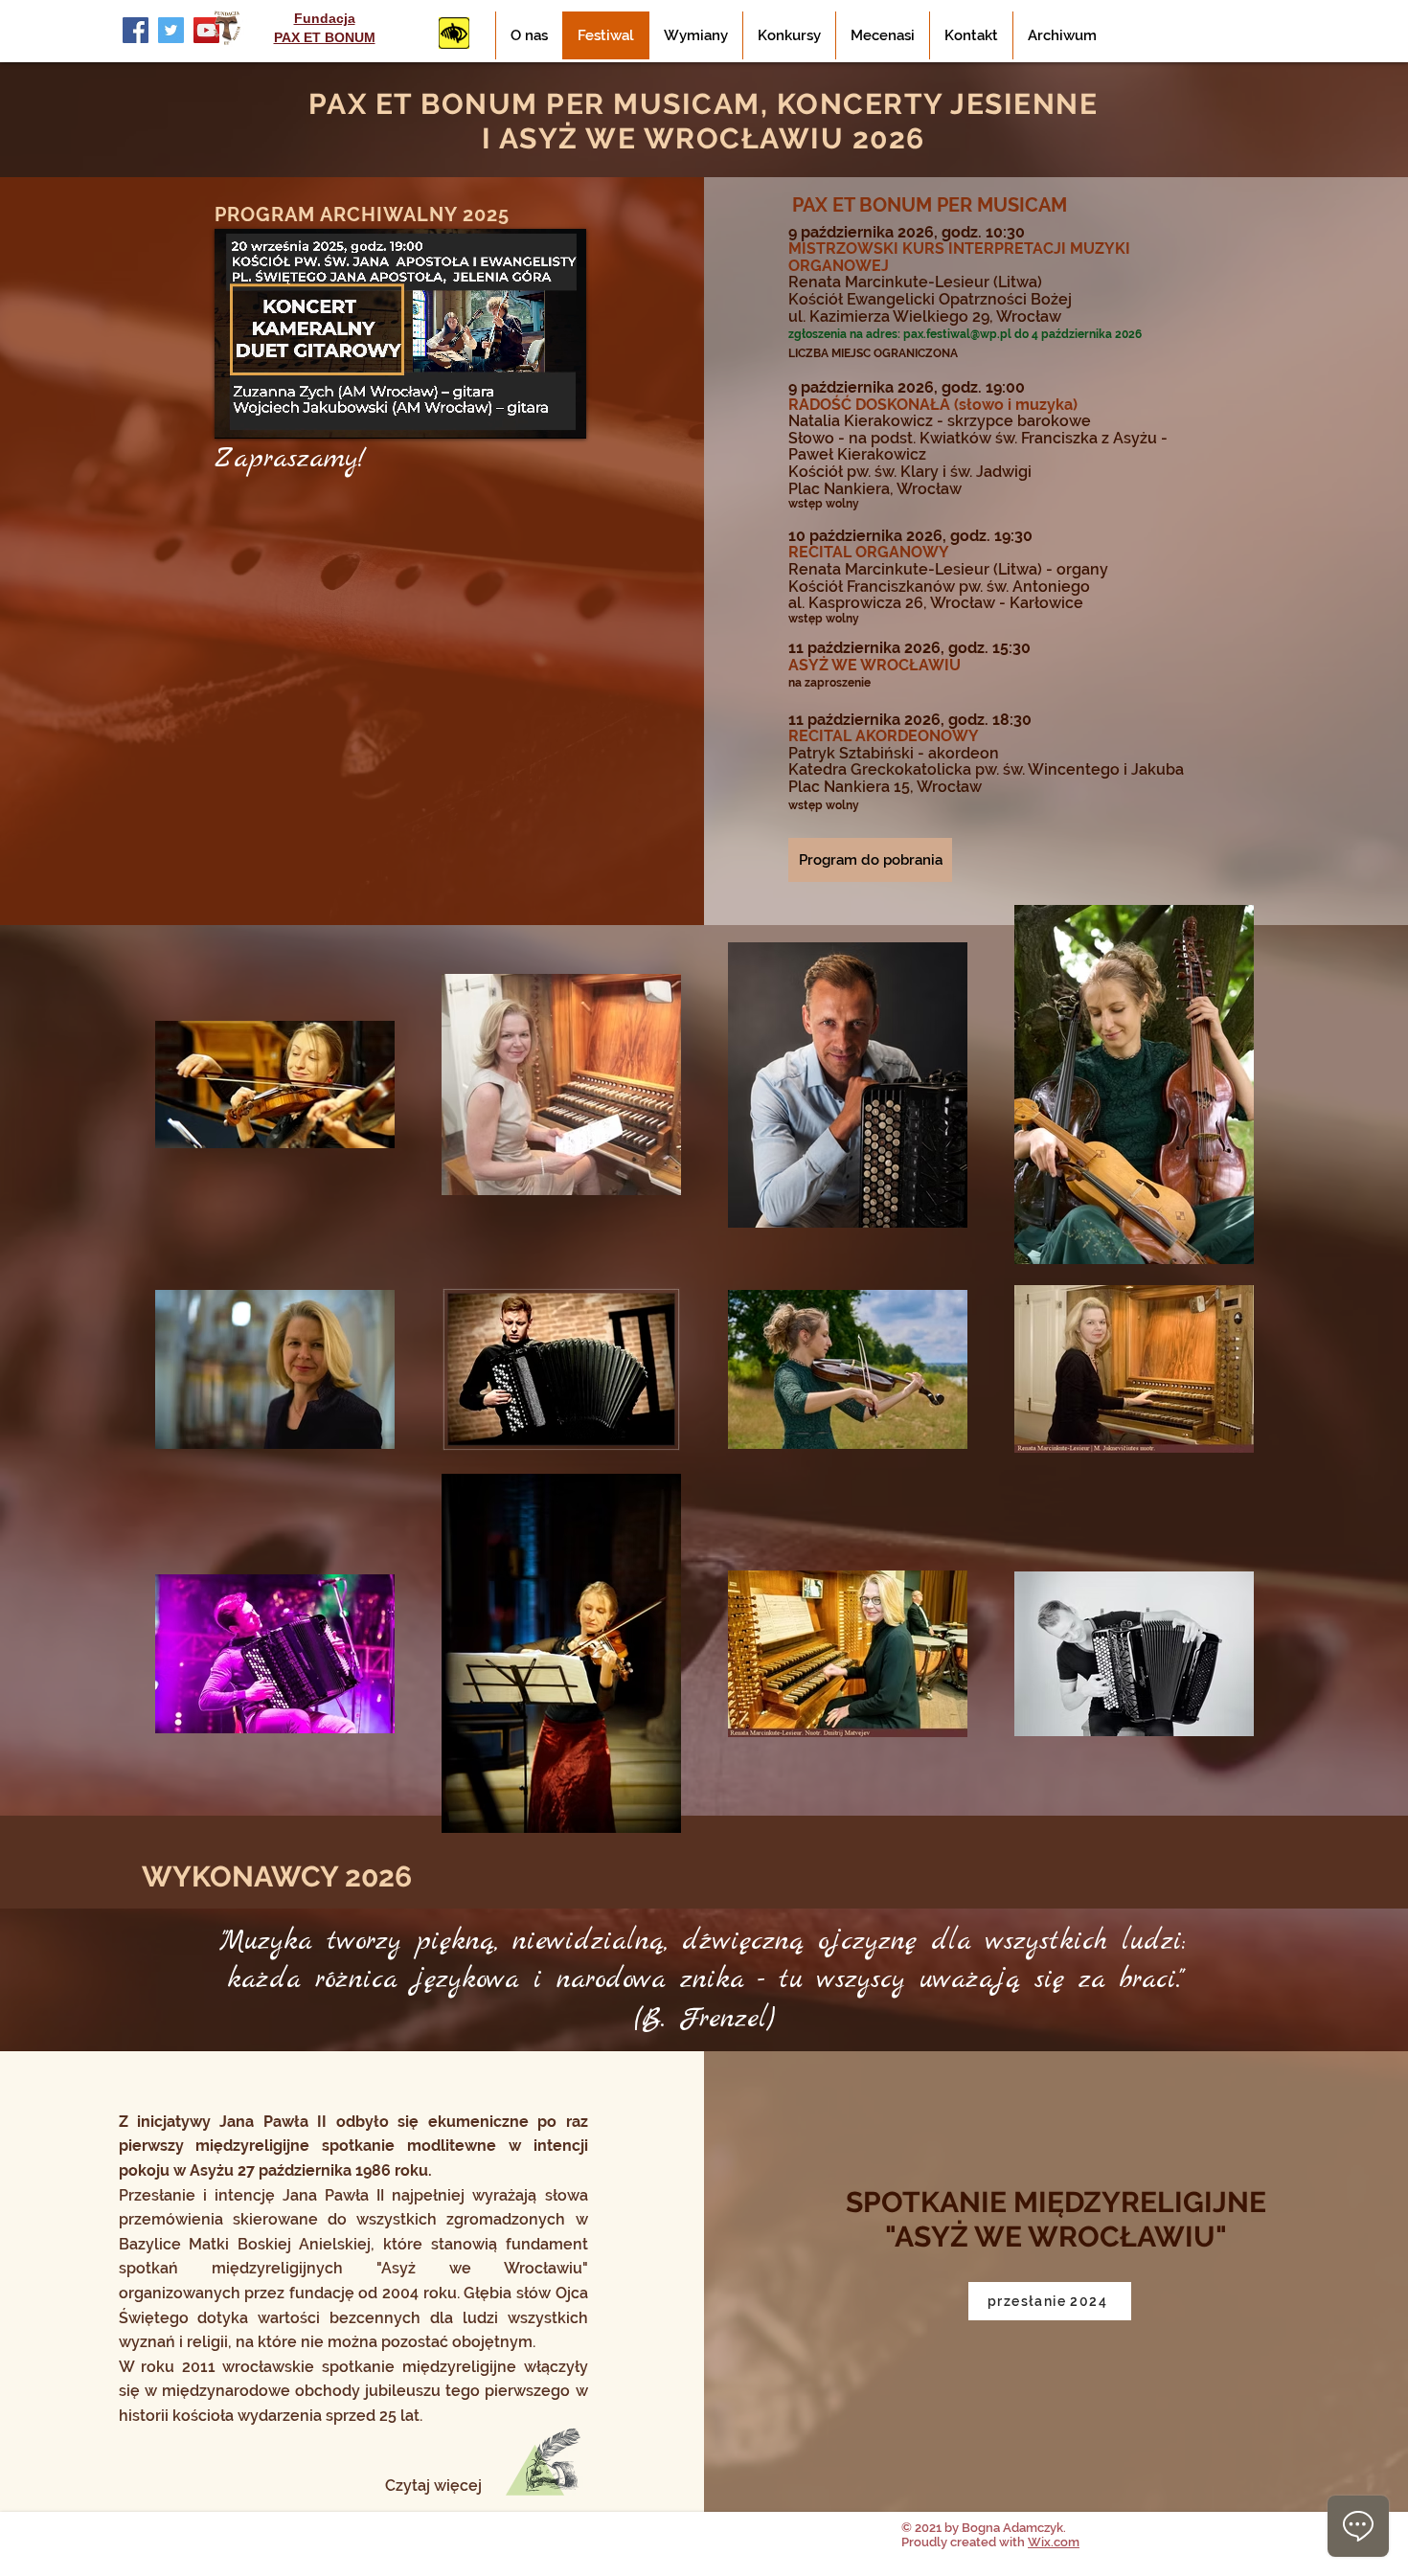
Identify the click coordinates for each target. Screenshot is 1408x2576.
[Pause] (239, 413)
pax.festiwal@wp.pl (957, 334)
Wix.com (1054, 2542)
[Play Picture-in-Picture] (528, 413)
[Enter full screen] (560, 413)
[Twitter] (171, 30)
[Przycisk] (454, 33)
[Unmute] (272, 413)
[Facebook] (136, 30)
